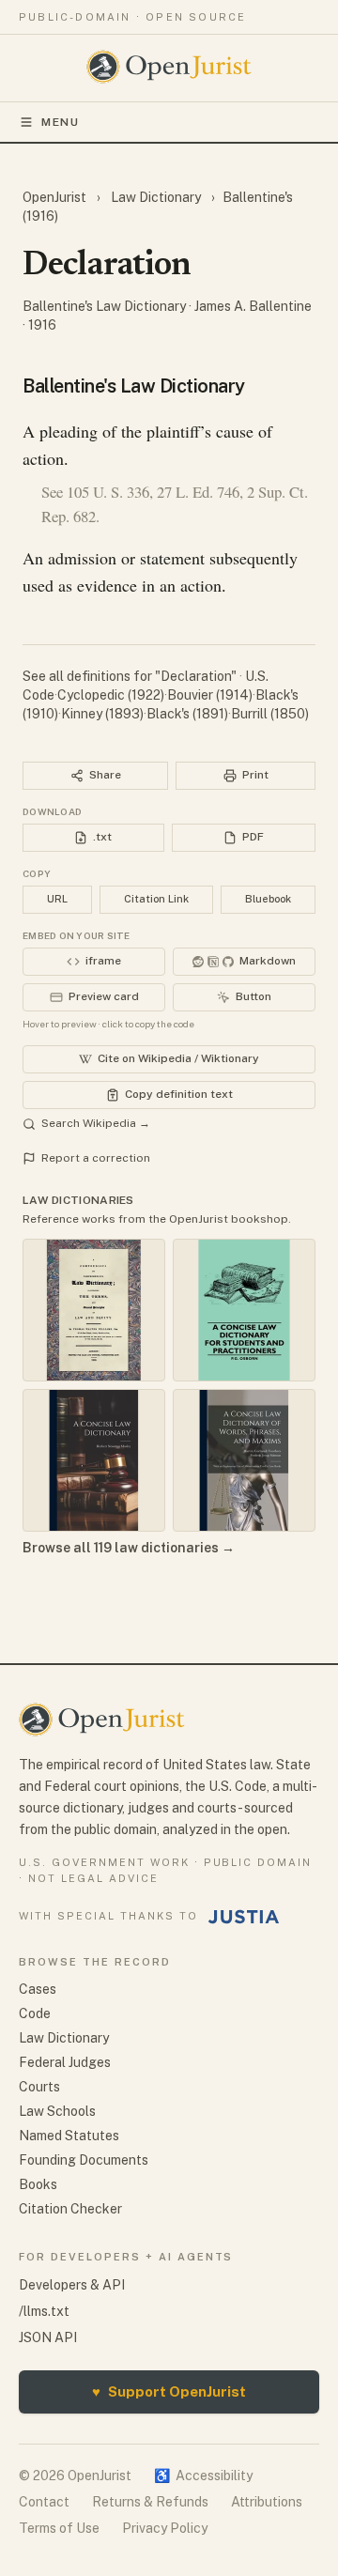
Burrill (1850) (270, 714)
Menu (61, 122)
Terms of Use (59, 2528)
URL (57, 899)
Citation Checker (70, 2209)
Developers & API (72, 2285)
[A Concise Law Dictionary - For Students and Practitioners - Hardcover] (244, 1310)
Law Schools (57, 2111)
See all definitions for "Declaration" (131, 676)
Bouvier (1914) (210, 695)
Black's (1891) (187, 714)
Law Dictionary (156, 197)
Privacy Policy (165, 2528)
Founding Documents (84, 2160)
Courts (39, 2087)
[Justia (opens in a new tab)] (244, 1917)
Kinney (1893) (102, 714)
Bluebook (268, 899)
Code (35, 2013)
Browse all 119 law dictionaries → (129, 1548)
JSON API (48, 2337)
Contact (44, 2502)
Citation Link (156, 899)
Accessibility (203, 2476)
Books (38, 2184)
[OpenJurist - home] (169, 67)
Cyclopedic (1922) (111, 695)
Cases (38, 1989)
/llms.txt (44, 2311)
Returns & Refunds (150, 2502)
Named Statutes (69, 2136)
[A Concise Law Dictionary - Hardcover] (94, 1460)
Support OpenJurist (169, 2391)
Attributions (267, 2502)
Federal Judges (65, 2062)
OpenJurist (56, 197)
